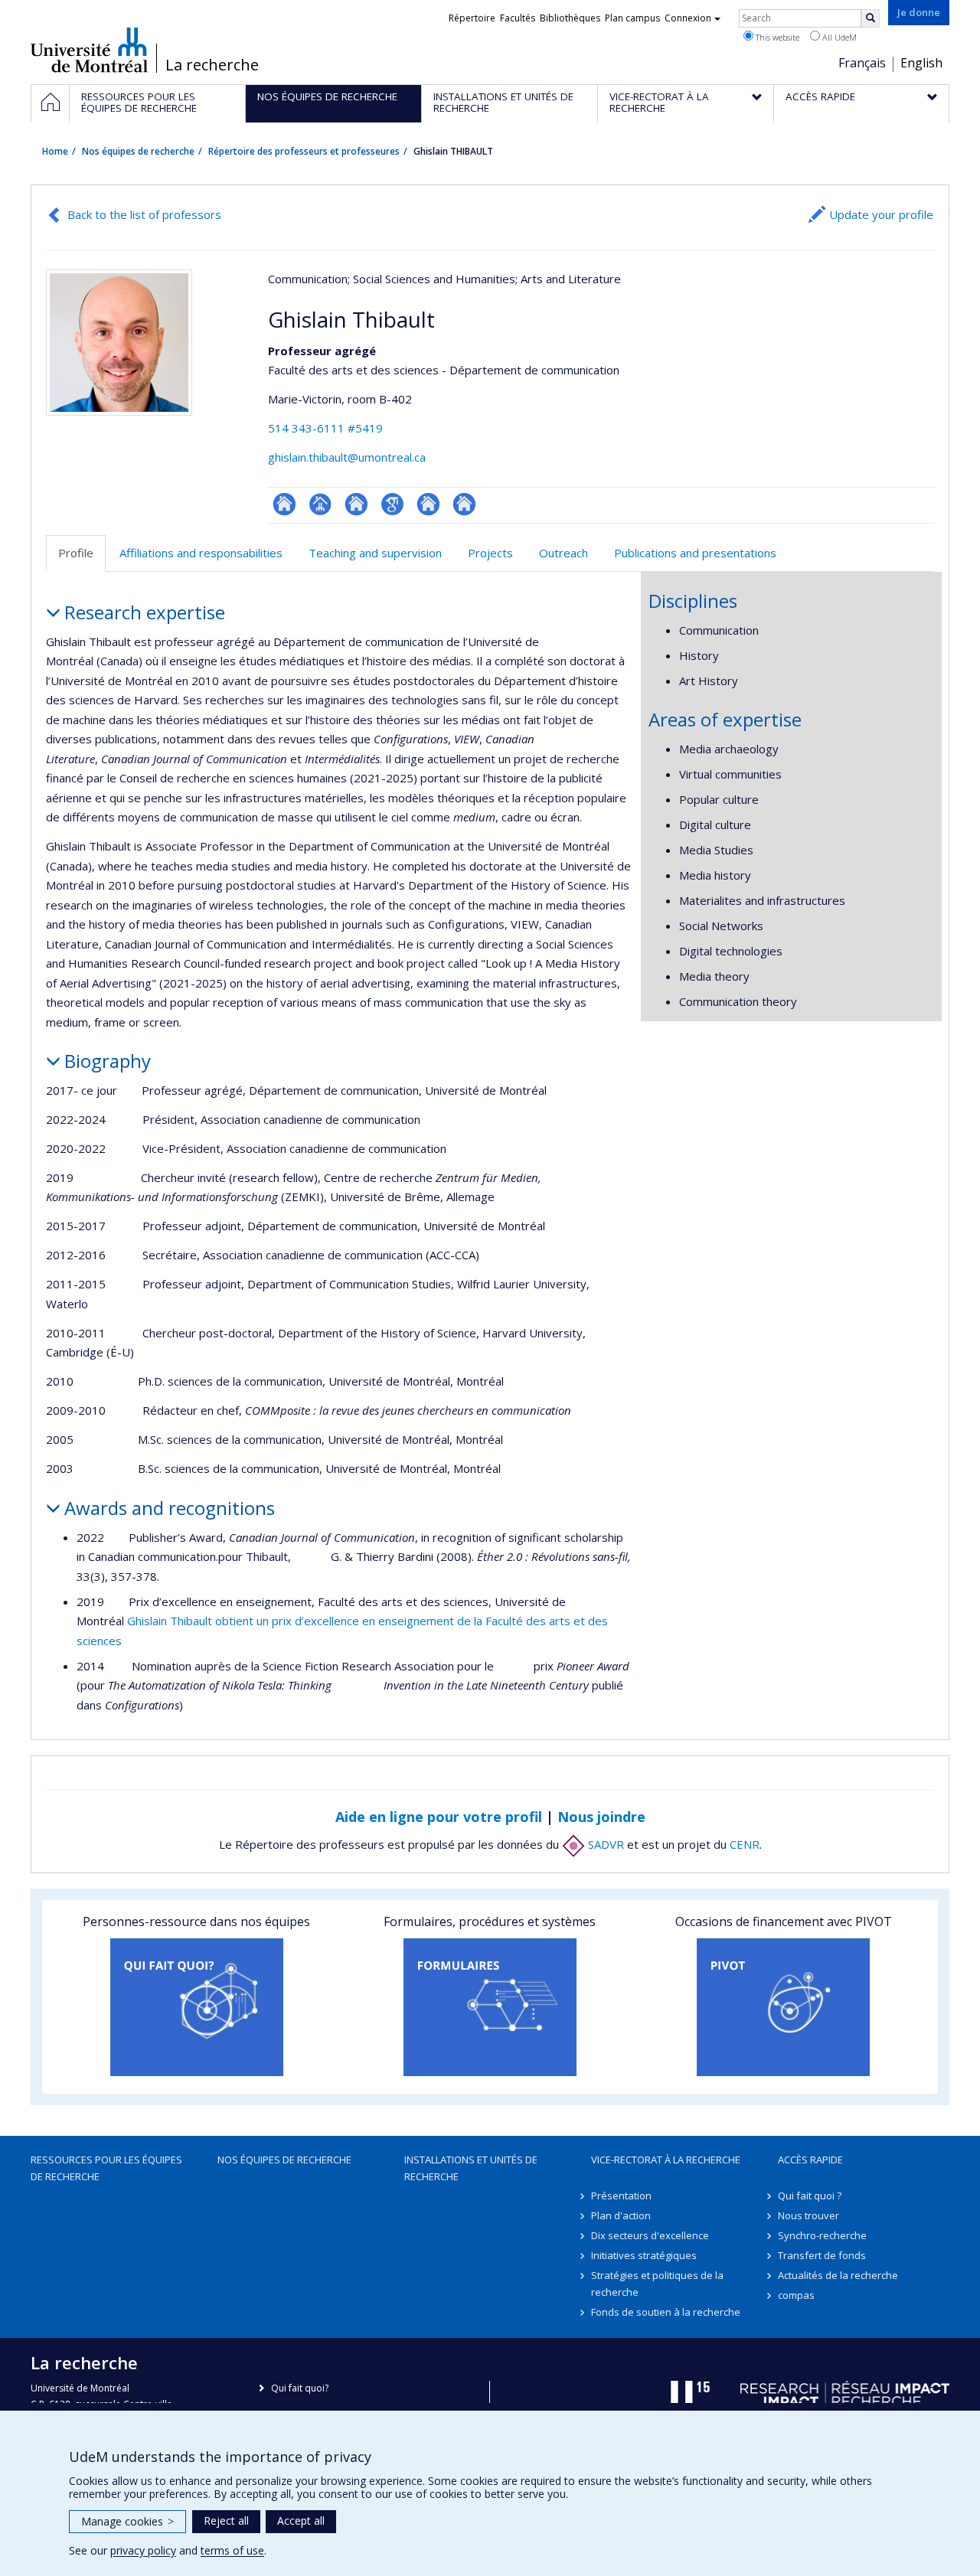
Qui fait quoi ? (810, 2196)
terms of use (232, 2550)
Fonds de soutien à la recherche (666, 2312)
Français (862, 63)
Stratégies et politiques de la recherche (657, 2284)
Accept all (301, 2520)
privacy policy (143, 2550)
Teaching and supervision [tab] (375, 553)
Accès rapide (810, 2160)
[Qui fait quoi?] (196, 2007)
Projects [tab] (490, 553)
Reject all (226, 2520)
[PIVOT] (784, 2007)
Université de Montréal (89, 50)
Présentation (621, 2196)
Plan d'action (621, 2215)
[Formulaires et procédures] (490, 2007)
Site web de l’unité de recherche (356, 504)
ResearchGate (284, 504)
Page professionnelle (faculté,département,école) (320, 504)
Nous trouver (808, 2215)
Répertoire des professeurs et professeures (304, 151)
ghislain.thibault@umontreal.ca (347, 457)
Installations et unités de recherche (471, 2168)
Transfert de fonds (822, 2255)
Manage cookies (127, 2521)
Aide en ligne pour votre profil (439, 1817)
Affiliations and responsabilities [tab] (201, 553)
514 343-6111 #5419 (325, 428)
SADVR (604, 1844)
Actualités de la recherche (838, 2275)
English (921, 63)
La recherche (212, 65)
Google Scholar (392, 504)
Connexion (688, 18)
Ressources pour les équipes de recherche (106, 2168)
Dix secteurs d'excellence (650, 2235)
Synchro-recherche (822, 2235)
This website (776, 37)
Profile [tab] (76, 553)
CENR (745, 1844)
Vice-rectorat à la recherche (666, 2160)
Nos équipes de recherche (138, 151)
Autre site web (428, 504)
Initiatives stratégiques (644, 2255)
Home (55, 151)
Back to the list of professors (144, 214)
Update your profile (881, 214)
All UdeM (838, 37)
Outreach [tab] (563, 553)
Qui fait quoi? (300, 2388)
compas (796, 2295)
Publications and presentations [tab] (695, 553)
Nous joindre (601, 1817)
